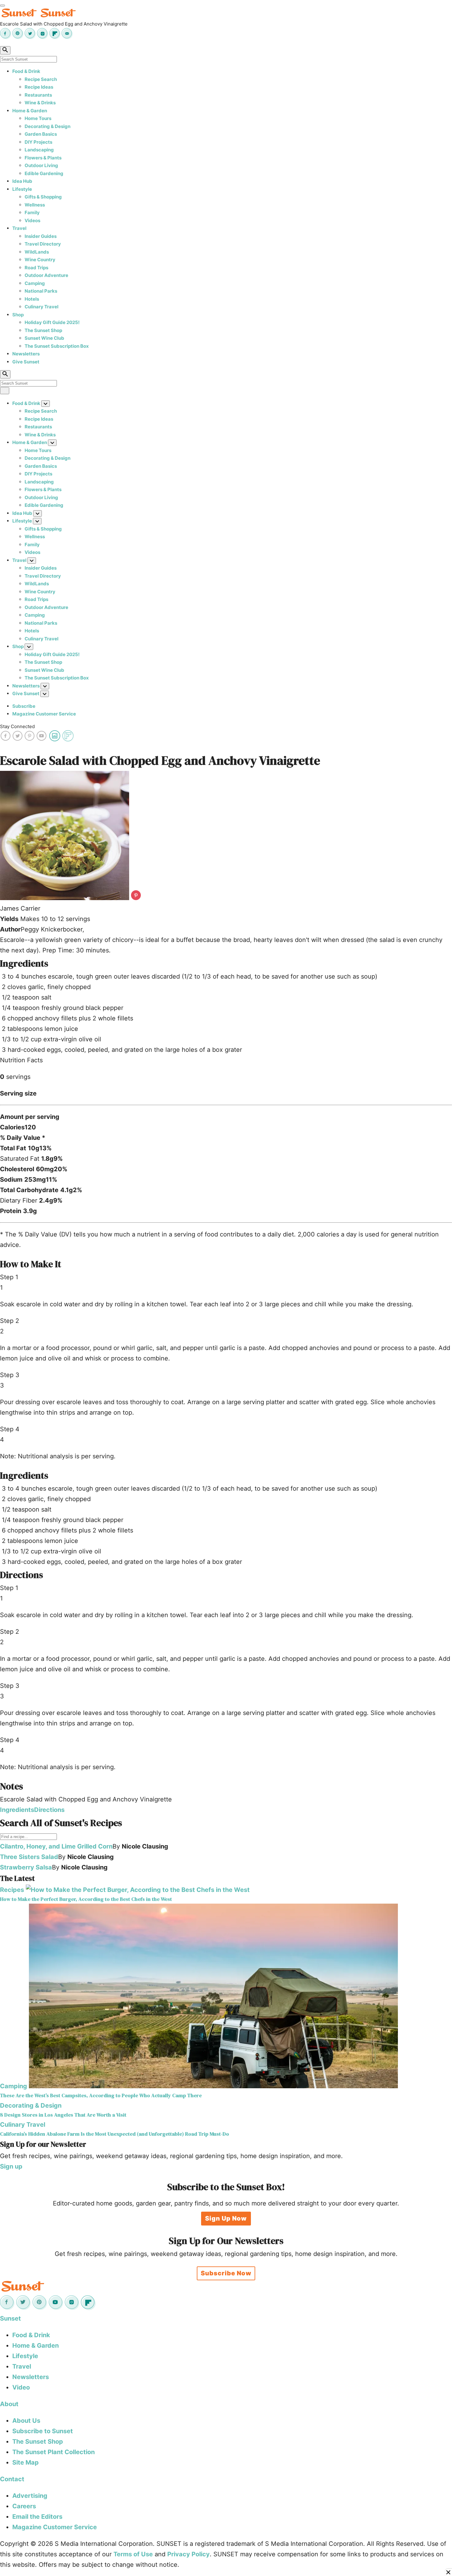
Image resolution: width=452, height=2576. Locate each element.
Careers (24, 2506)
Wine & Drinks (40, 103)
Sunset (10, 2318)
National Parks (41, 291)
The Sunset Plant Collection (54, 2452)
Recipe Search (41, 79)
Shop (18, 315)
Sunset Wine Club (44, 338)
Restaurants (38, 95)
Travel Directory (43, 244)
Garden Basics (41, 134)
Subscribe (24, 706)
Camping (35, 283)
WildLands (37, 252)
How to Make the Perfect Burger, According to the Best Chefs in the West (86, 1899)
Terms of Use (133, 2554)
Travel (19, 228)
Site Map (26, 2462)
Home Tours (38, 118)
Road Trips (36, 268)
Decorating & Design (48, 126)
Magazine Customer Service (44, 714)
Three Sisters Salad (29, 1857)
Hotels (32, 299)
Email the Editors (37, 2517)
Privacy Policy (188, 2554)
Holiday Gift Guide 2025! (52, 322)
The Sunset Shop (43, 330)
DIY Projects (38, 142)
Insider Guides (41, 236)
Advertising (30, 2496)
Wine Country (40, 260)
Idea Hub (22, 181)
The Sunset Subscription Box (57, 346)
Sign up (11, 2166)
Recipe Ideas (39, 87)
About (9, 2404)
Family (32, 212)
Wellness (35, 205)
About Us (26, 2421)
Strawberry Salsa (26, 1867)
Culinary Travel (42, 307)
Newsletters (26, 354)
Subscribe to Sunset (43, 2431)
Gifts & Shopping (43, 197)
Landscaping (39, 150)
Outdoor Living (41, 165)
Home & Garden (30, 111)
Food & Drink (26, 71)
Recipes (12, 1890)
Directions (49, 1810)
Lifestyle (22, 189)
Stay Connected (17, 726)
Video (21, 2387)
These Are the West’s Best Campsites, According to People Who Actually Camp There (101, 2095)
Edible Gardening (44, 173)
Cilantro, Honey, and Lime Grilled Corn (56, 1846)
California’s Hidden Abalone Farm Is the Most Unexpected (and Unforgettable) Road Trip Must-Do (115, 2134)
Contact (12, 2479)
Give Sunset (26, 362)
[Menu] (2, 6)
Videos (32, 220)
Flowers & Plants (43, 158)
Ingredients (17, 1810)
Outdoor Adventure (46, 275)
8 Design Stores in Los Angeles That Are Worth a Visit (63, 2115)
